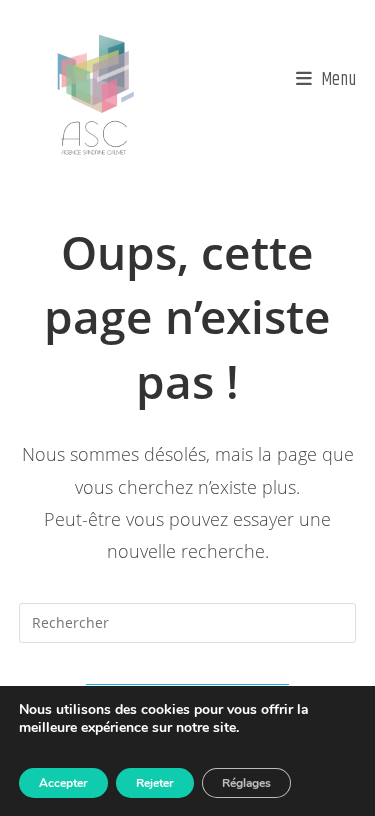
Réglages (246, 783)
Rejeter (155, 783)
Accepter (63, 783)
